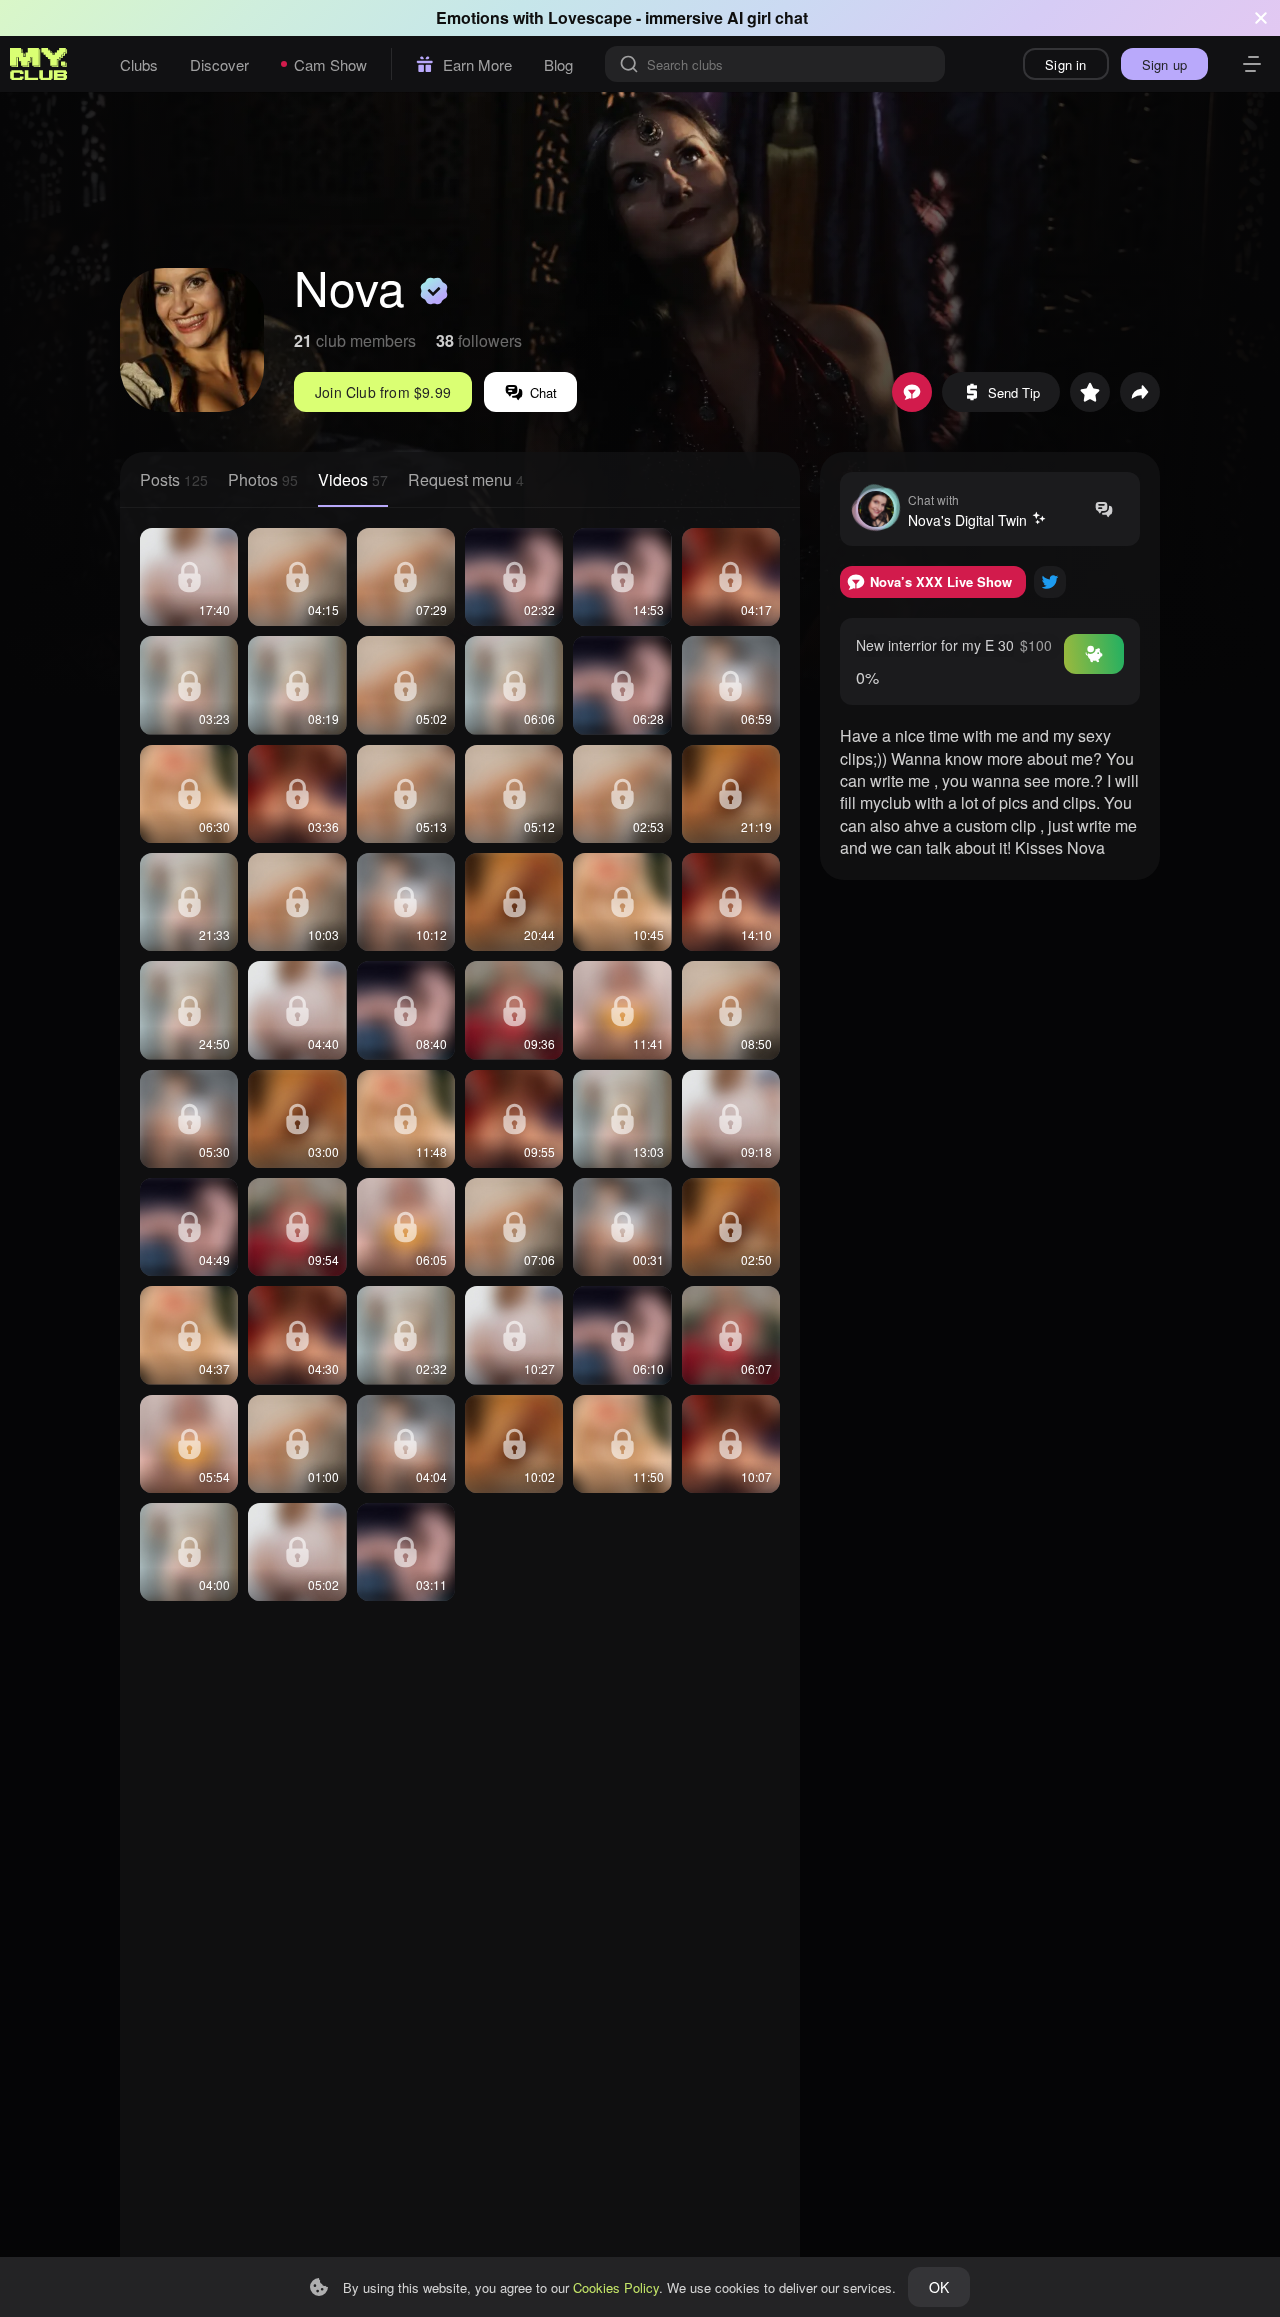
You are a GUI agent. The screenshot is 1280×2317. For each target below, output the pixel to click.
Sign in (1065, 64)
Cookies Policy (616, 2287)
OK (939, 2287)
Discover (219, 64)
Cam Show (330, 64)
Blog (558, 64)
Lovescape (590, 17)
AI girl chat (767, 17)
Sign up (1164, 64)
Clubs (139, 64)
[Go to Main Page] (39, 64)
